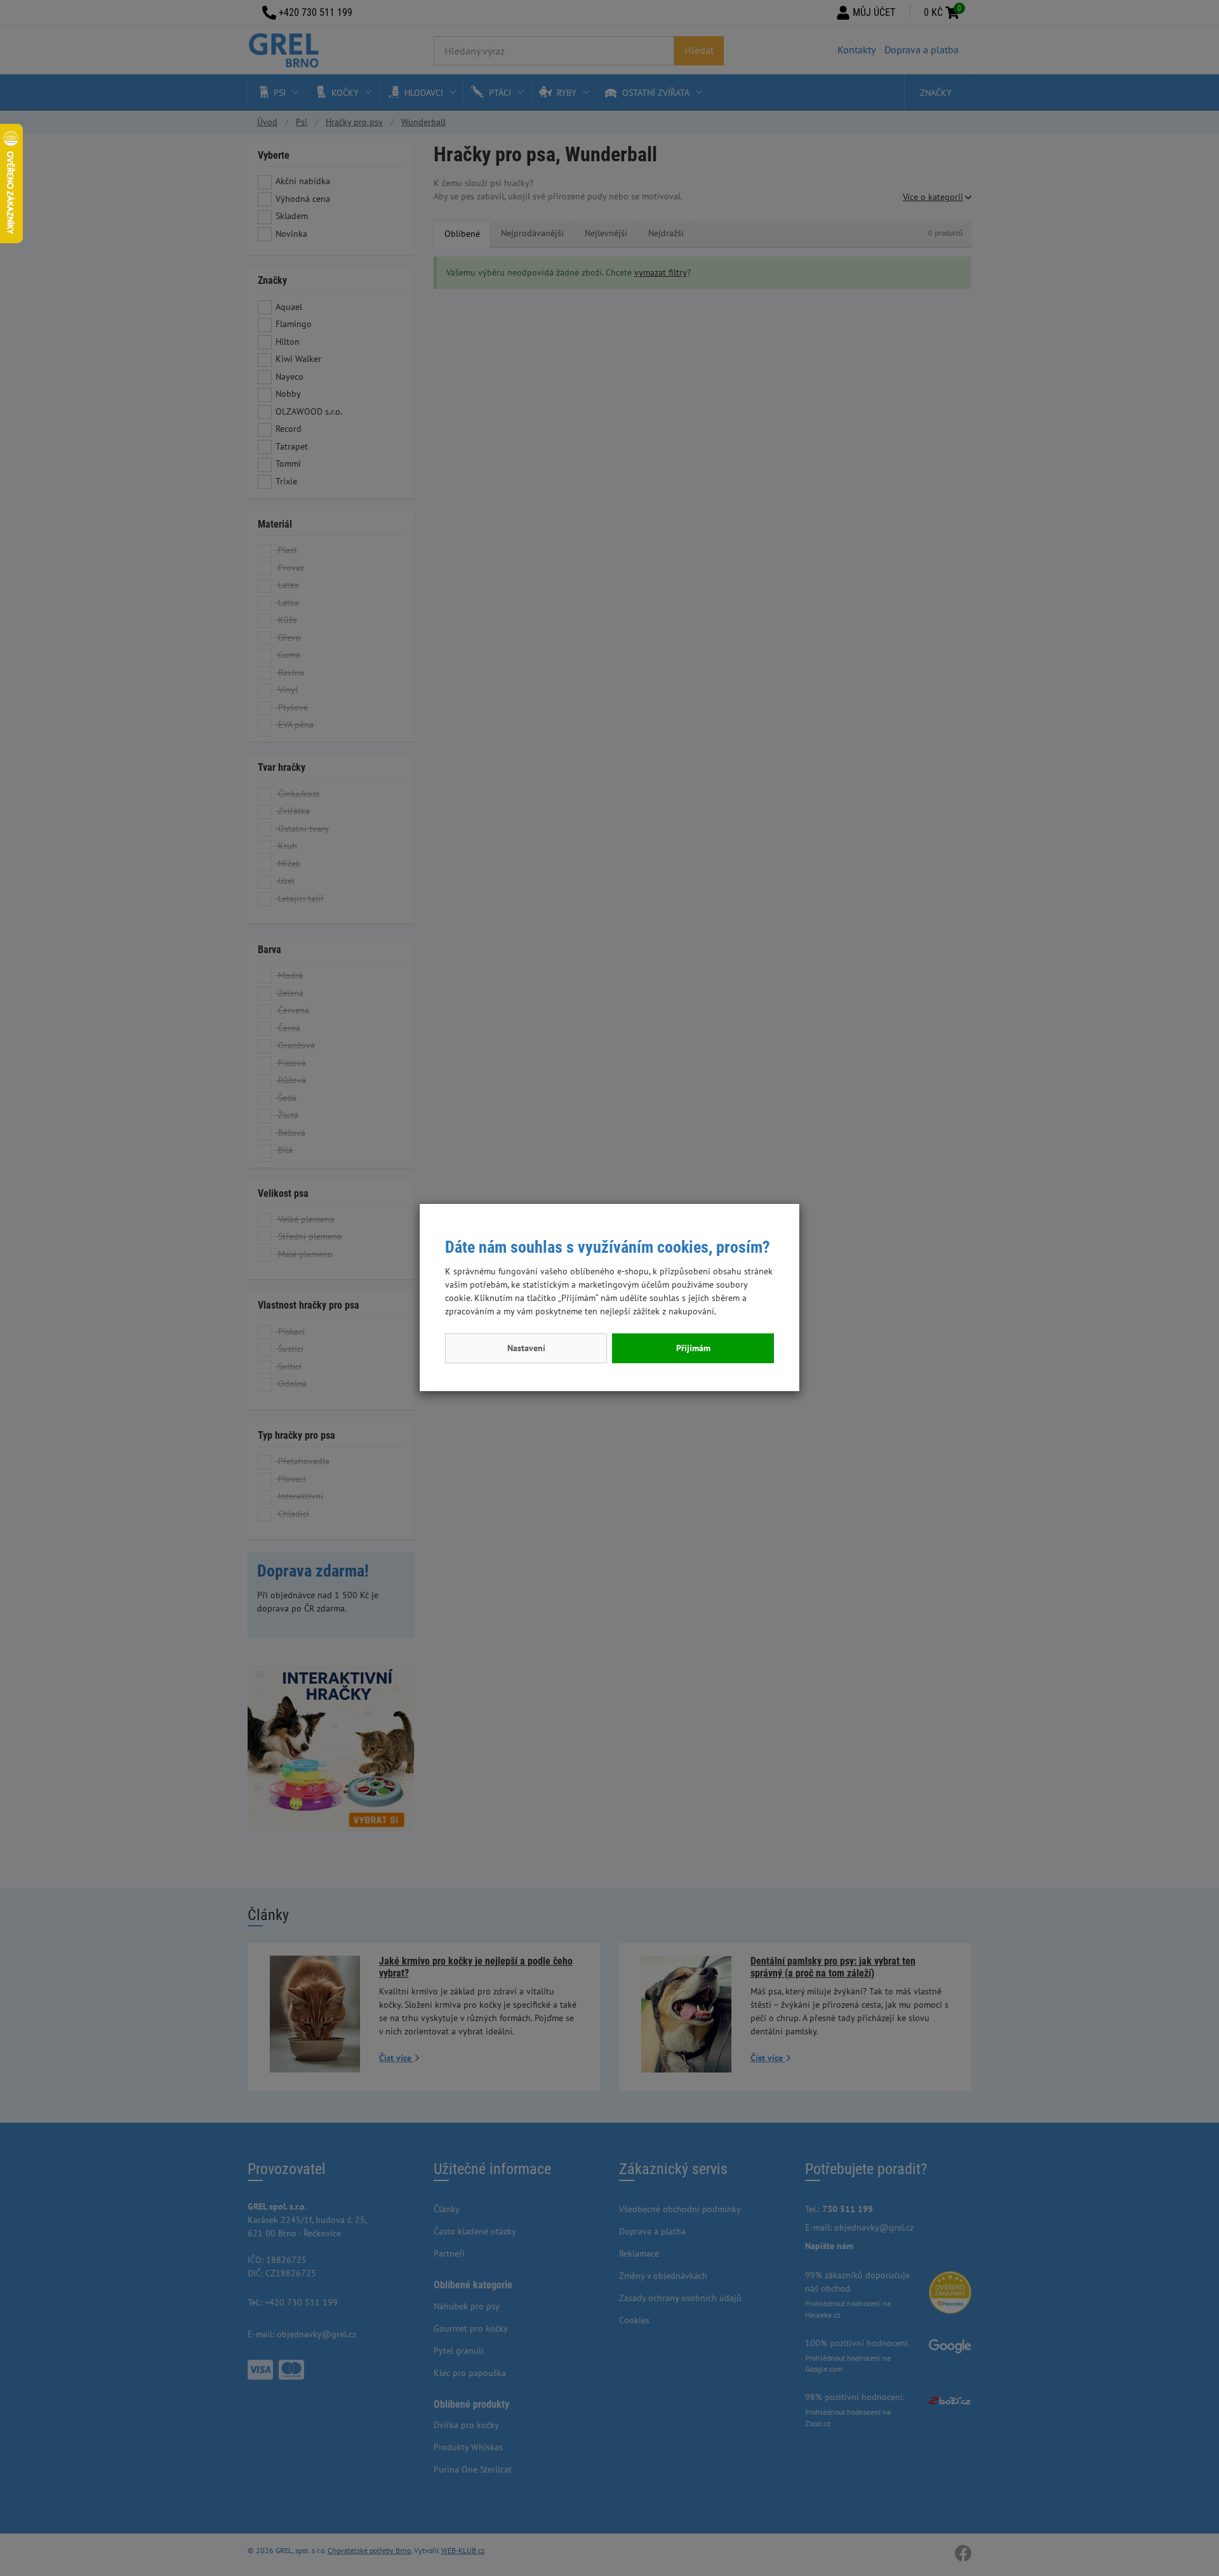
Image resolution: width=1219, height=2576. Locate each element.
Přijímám (693, 1348)
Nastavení (526, 1348)
